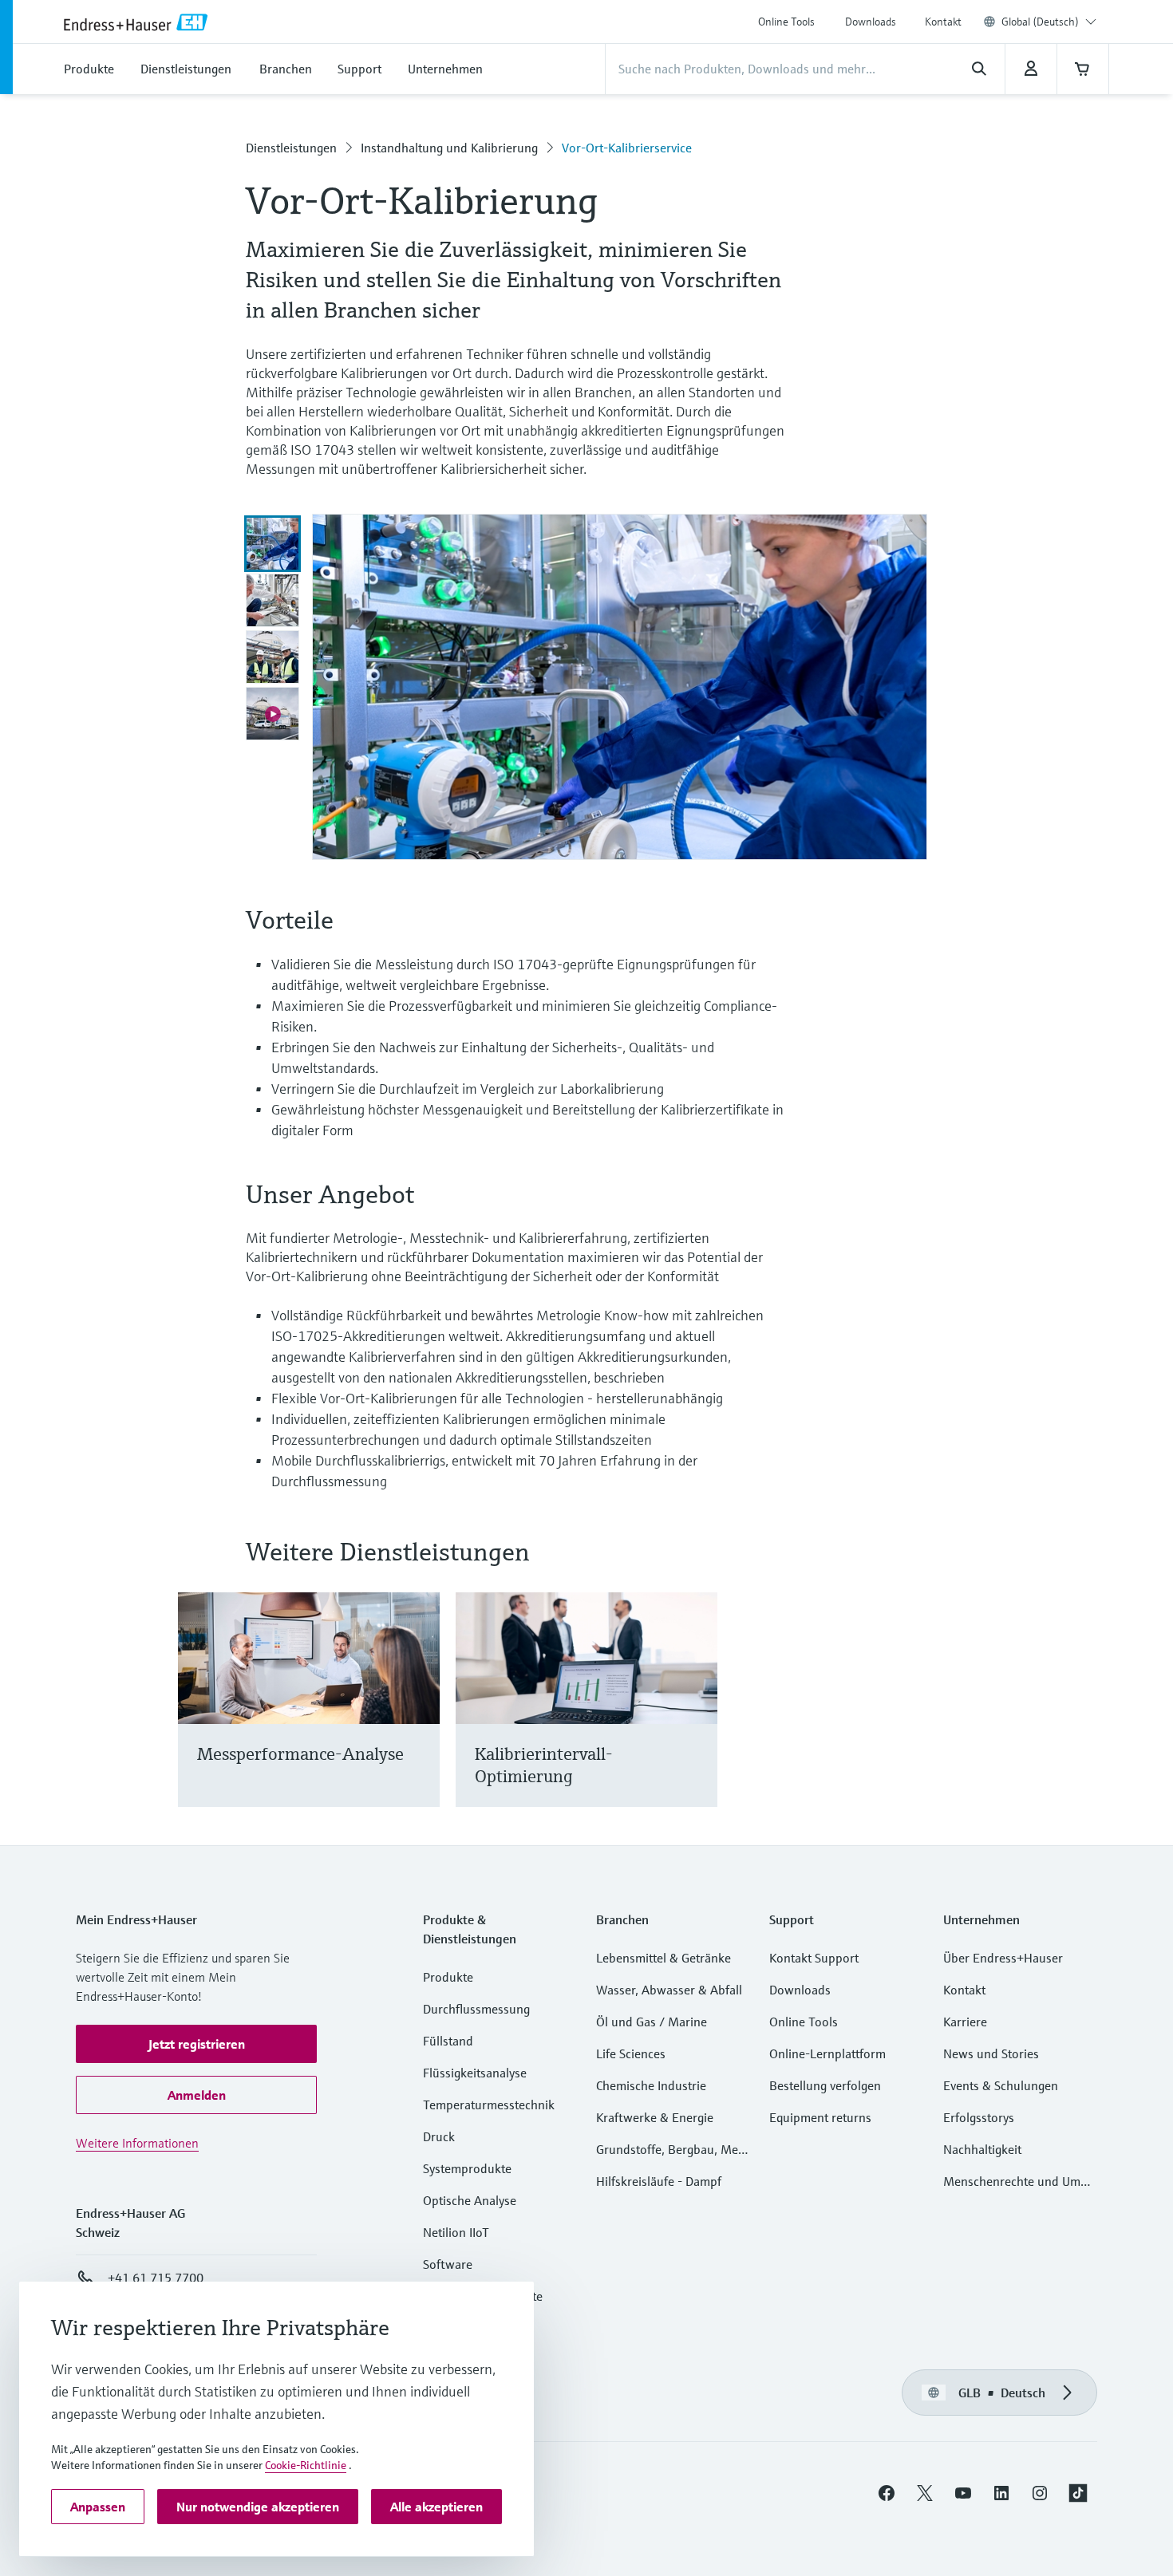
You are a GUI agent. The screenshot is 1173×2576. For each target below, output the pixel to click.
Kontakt (943, 22)
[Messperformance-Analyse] (420, 1720)
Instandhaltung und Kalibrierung (449, 148)
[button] (196, 2044)
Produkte (448, 1977)
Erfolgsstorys (979, 2117)
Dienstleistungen (291, 148)
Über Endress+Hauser (1003, 1958)
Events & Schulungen (1001, 2085)
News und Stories (991, 2053)
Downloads (871, 22)
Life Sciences (631, 2053)
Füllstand (448, 2041)
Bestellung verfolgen (825, 2085)
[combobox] (1049, 22)
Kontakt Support (814, 1958)
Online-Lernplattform (827, 2053)
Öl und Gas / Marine (652, 2022)
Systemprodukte (467, 2168)
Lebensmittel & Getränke (664, 1958)
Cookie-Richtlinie (306, 2465)
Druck (439, 2136)
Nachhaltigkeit (982, 2149)
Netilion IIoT (456, 2232)
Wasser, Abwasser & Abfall (669, 1990)
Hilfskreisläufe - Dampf (659, 2181)
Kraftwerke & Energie (655, 2117)
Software (448, 2264)
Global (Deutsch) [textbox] (1040, 22)
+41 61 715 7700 (156, 2278)
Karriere (965, 2022)
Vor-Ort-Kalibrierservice (627, 148)
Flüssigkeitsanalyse (475, 2073)
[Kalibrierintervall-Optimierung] (698, 1720)
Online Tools (786, 22)
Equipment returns (820, 2117)
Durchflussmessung (476, 2009)
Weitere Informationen (137, 2143)
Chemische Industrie (651, 2085)
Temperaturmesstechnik (489, 2105)
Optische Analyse (470, 2200)
